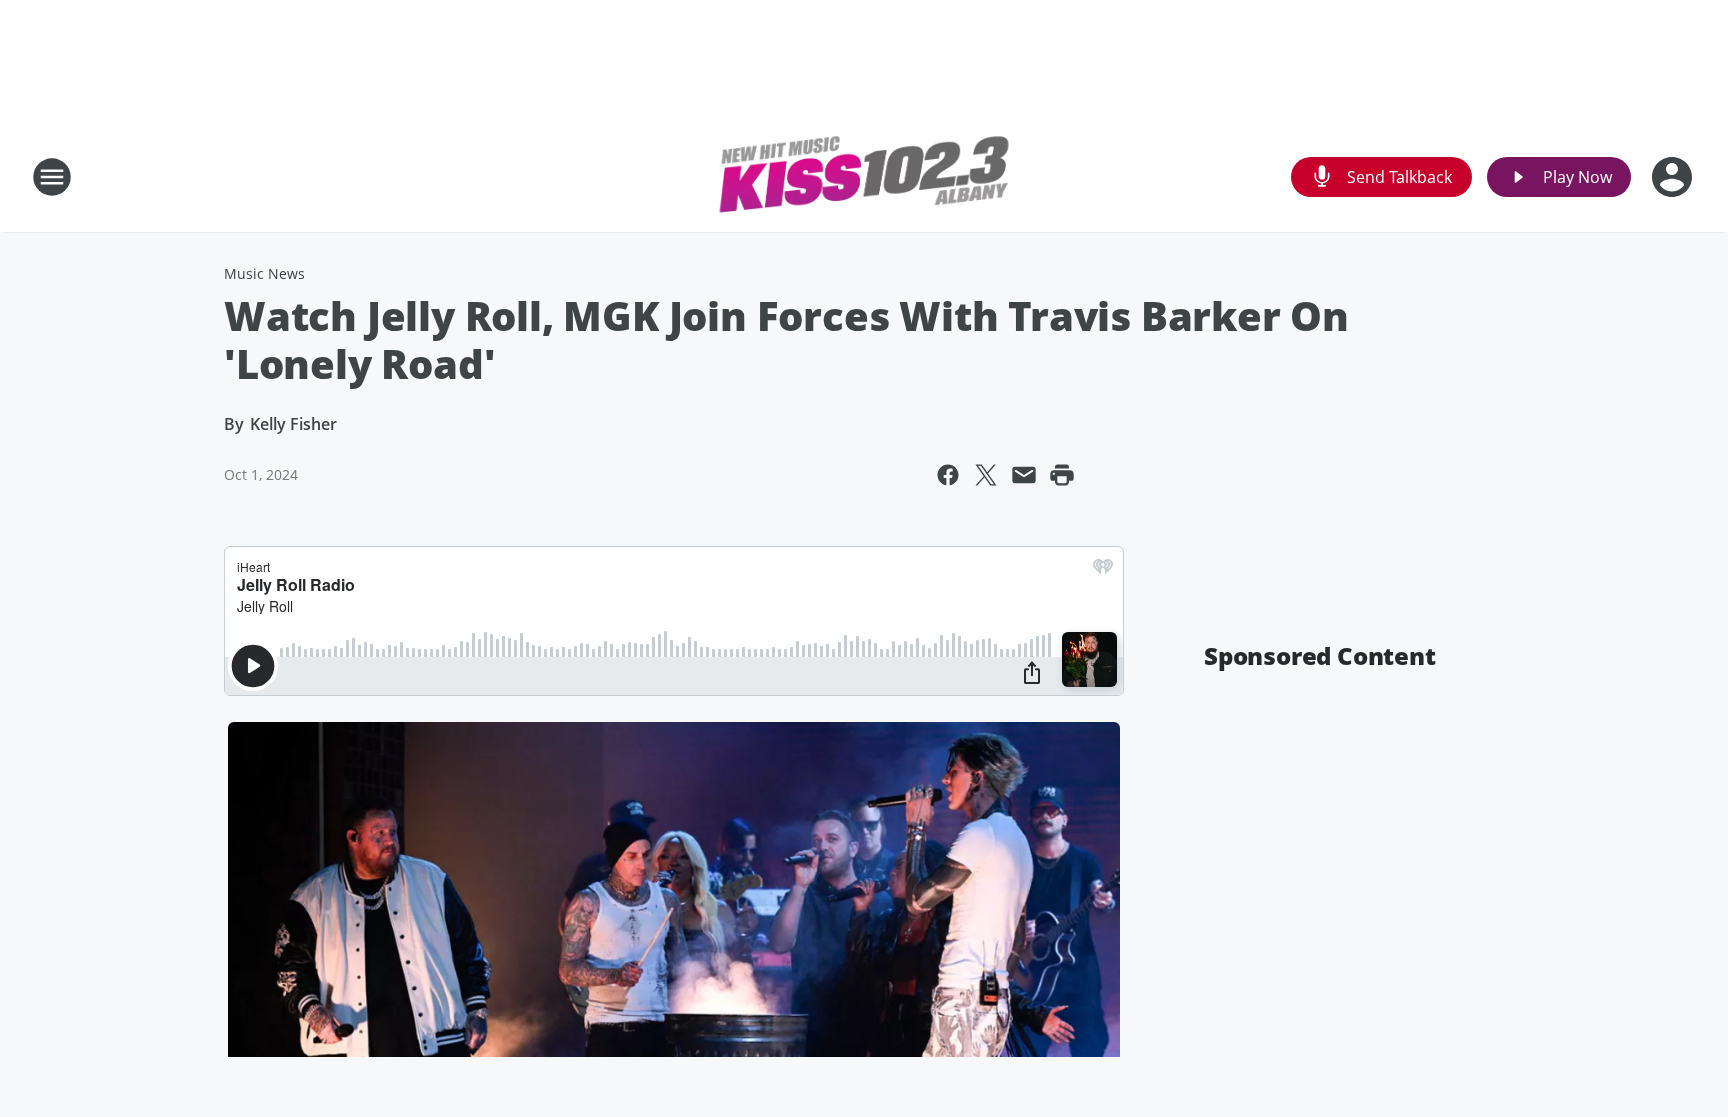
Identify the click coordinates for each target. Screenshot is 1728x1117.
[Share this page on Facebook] (948, 475)
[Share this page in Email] (1024, 475)
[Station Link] (864, 177)
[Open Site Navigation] (52, 177)
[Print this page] (1062, 475)
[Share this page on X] (986, 475)
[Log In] (1674, 177)
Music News (264, 273)
